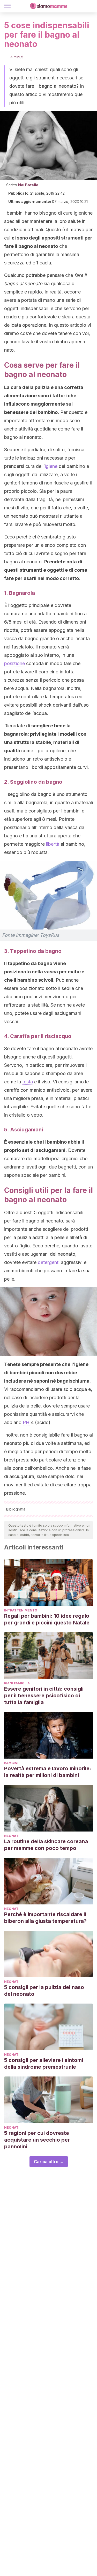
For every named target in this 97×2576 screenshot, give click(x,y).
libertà (53, 844)
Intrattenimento (21, 1610)
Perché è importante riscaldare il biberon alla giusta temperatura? (45, 1918)
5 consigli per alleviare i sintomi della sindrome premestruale (44, 2063)
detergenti (49, 1262)
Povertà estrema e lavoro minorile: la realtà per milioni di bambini (48, 1772)
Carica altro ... (49, 2162)
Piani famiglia (17, 1683)
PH (26, 1422)
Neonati (12, 1836)
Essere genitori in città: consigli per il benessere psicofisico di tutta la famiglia (44, 1696)
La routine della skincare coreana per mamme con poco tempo (46, 1845)
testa (28, 1082)
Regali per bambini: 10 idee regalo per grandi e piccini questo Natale (47, 1619)
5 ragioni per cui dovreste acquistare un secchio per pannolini (37, 2140)
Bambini (11, 1763)
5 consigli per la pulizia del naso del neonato (44, 1991)
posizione (14, 663)
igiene (51, 466)
